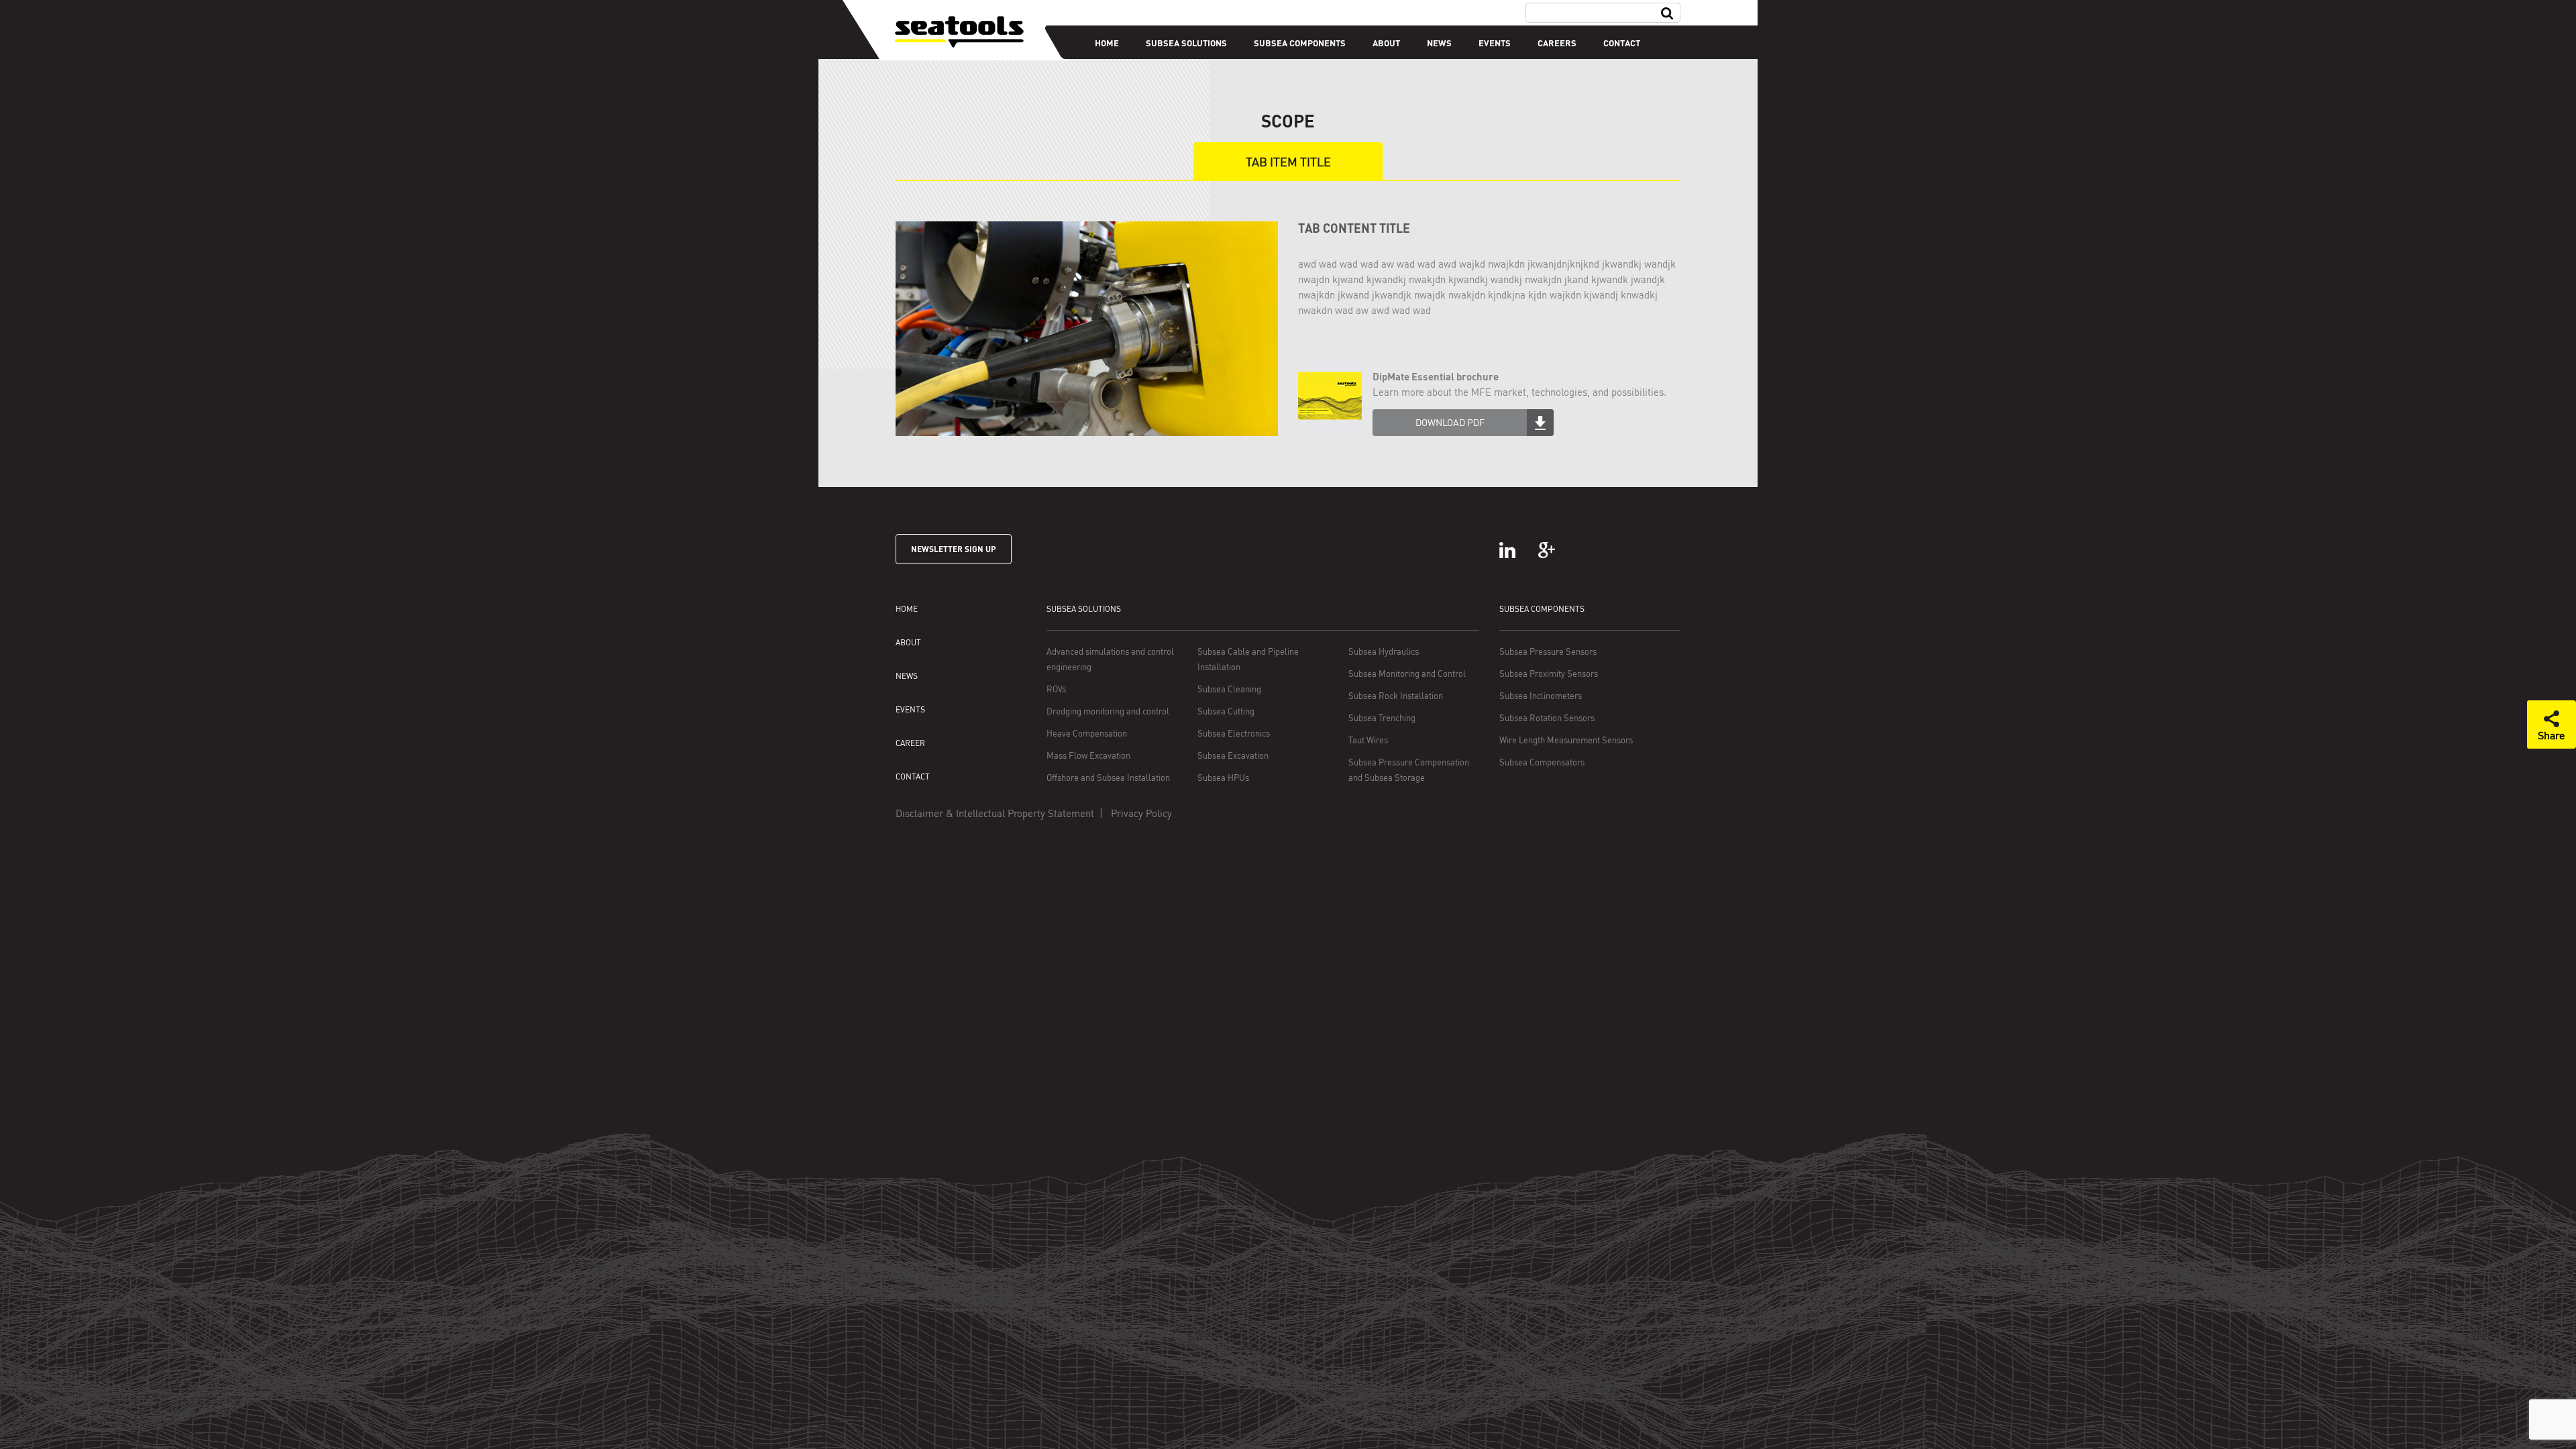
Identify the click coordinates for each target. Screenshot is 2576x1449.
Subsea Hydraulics (1384, 651)
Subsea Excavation (1233, 755)
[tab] (1288, 162)
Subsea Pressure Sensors (1548, 651)
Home (1107, 43)
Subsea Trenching (1382, 718)
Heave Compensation (1087, 733)
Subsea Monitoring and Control (1407, 674)
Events (1495, 43)
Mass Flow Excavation (1088, 755)
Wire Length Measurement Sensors (1566, 740)
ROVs (1056, 689)
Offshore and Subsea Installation (1108, 777)
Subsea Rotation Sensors (1547, 718)
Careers (1557, 43)
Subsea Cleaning (1229, 689)
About (1386, 43)
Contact (1622, 43)
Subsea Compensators (1542, 762)
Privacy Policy (1141, 813)
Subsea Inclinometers (1541, 696)
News (1439, 43)
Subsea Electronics (1234, 733)
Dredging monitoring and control (1108, 711)
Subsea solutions (1186, 43)
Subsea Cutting (1226, 711)
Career (910, 743)
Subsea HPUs (1223, 777)
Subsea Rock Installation (1396, 696)
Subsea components (1300, 43)
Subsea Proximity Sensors (1549, 674)
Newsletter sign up (954, 549)
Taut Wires (1368, 740)
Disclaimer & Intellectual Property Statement (995, 813)
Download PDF (1450, 422)
